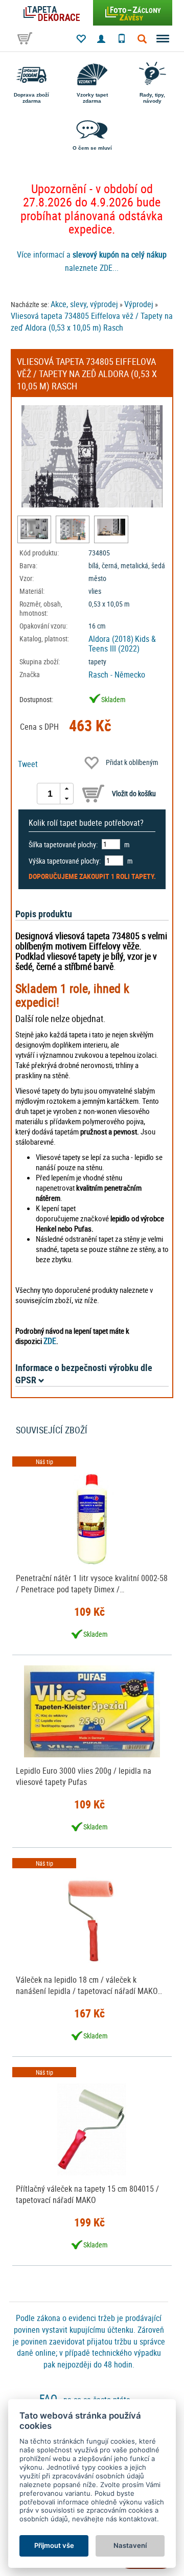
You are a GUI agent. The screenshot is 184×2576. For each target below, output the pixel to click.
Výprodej (139, 304)
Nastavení (130, 2545)
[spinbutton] (50, 794)
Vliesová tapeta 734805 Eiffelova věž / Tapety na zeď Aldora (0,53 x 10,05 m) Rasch (92, 322)
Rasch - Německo (117, 675)
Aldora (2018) (111, 639)
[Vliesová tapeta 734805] (34, 529)
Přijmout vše (54, 2545)
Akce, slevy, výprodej (84, 304)
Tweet (28, 764)
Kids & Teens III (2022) (122, 644)
